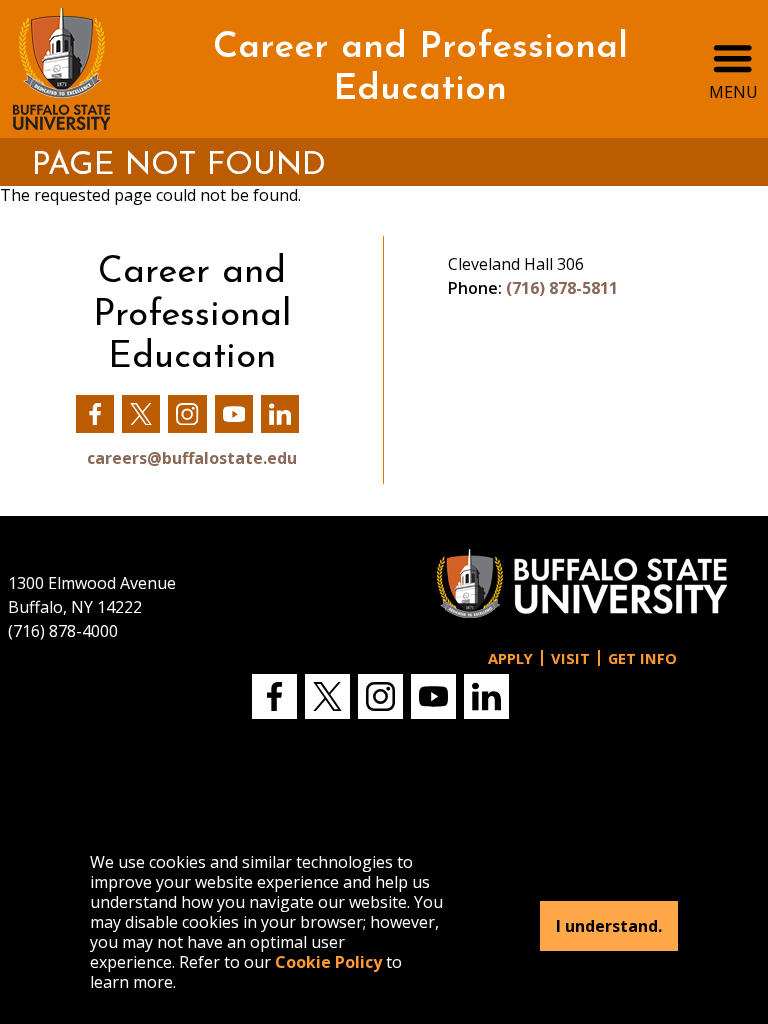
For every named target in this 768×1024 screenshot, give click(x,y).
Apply (510, 658)
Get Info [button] (642, 658)
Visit (570, 658)
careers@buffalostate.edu (192, 458)
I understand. (609, 926)
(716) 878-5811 (562, 288)
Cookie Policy (328, 962)
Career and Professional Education (420, 69)
